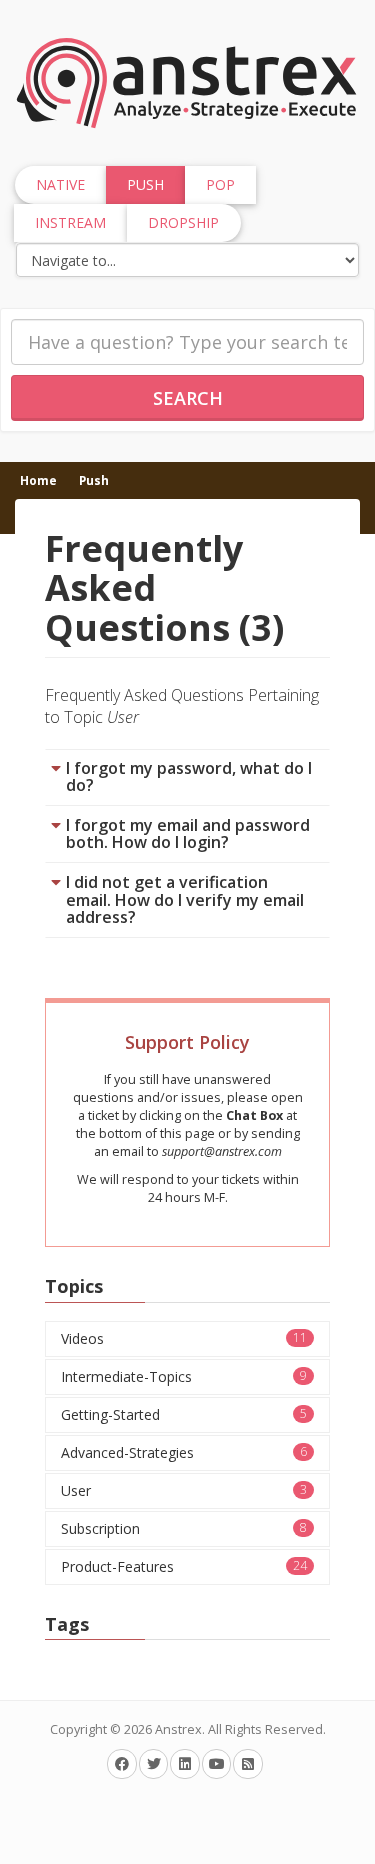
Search (188, 398)
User (184, 1490)
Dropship (183, 222)
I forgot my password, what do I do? (189, 777)
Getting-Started (184, 1414)
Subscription (184, 1528)
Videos (184, 1338)
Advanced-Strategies (184, 1452)
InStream (70, 222)
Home (38, 480)
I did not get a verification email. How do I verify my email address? (185, 899)
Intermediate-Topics (184, 1376)
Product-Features (184, 1566)
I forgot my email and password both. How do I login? (188, 834)
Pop (220, 184)
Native (60, 184)
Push (94, 480)
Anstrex (178, 1729)
